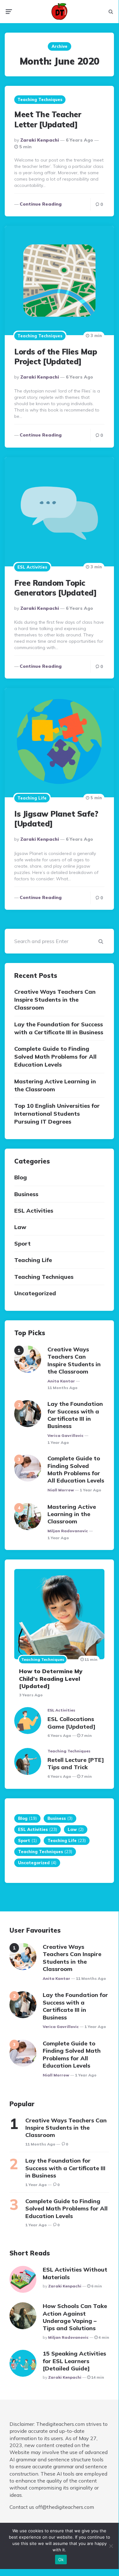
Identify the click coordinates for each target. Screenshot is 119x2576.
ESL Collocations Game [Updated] (72, 1723)
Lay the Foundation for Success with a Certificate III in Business (59, 1028)
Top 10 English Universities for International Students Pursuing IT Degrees (57, 1114)
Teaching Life (32, 798)
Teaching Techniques (40, 99)
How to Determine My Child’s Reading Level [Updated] (51, 1679)
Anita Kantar (61, 1381)
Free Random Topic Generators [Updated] (55, 588)
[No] (111, 2546)
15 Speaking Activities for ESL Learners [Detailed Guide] (74, 2361)
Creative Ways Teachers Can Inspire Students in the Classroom (55, 1000)
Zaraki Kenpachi (40, 140)
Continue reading (41, 204)
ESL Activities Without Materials (75, 2273)
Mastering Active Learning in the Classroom (55, 1085)
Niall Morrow (61, 1490)
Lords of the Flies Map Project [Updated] (56, 357)
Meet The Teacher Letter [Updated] (48, 119)
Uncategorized (35, 1293)
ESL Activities (32, 567)
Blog (21, 1177)
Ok (61, 2560)
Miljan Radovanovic (68, 1531)
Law (20, 1227)
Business (26, 1194)
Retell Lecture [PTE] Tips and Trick (76, 1763)
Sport (22, 1243)
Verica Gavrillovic (66, 1435)
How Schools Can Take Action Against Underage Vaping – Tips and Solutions (75, 2317)
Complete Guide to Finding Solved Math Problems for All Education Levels (55, 1057)
